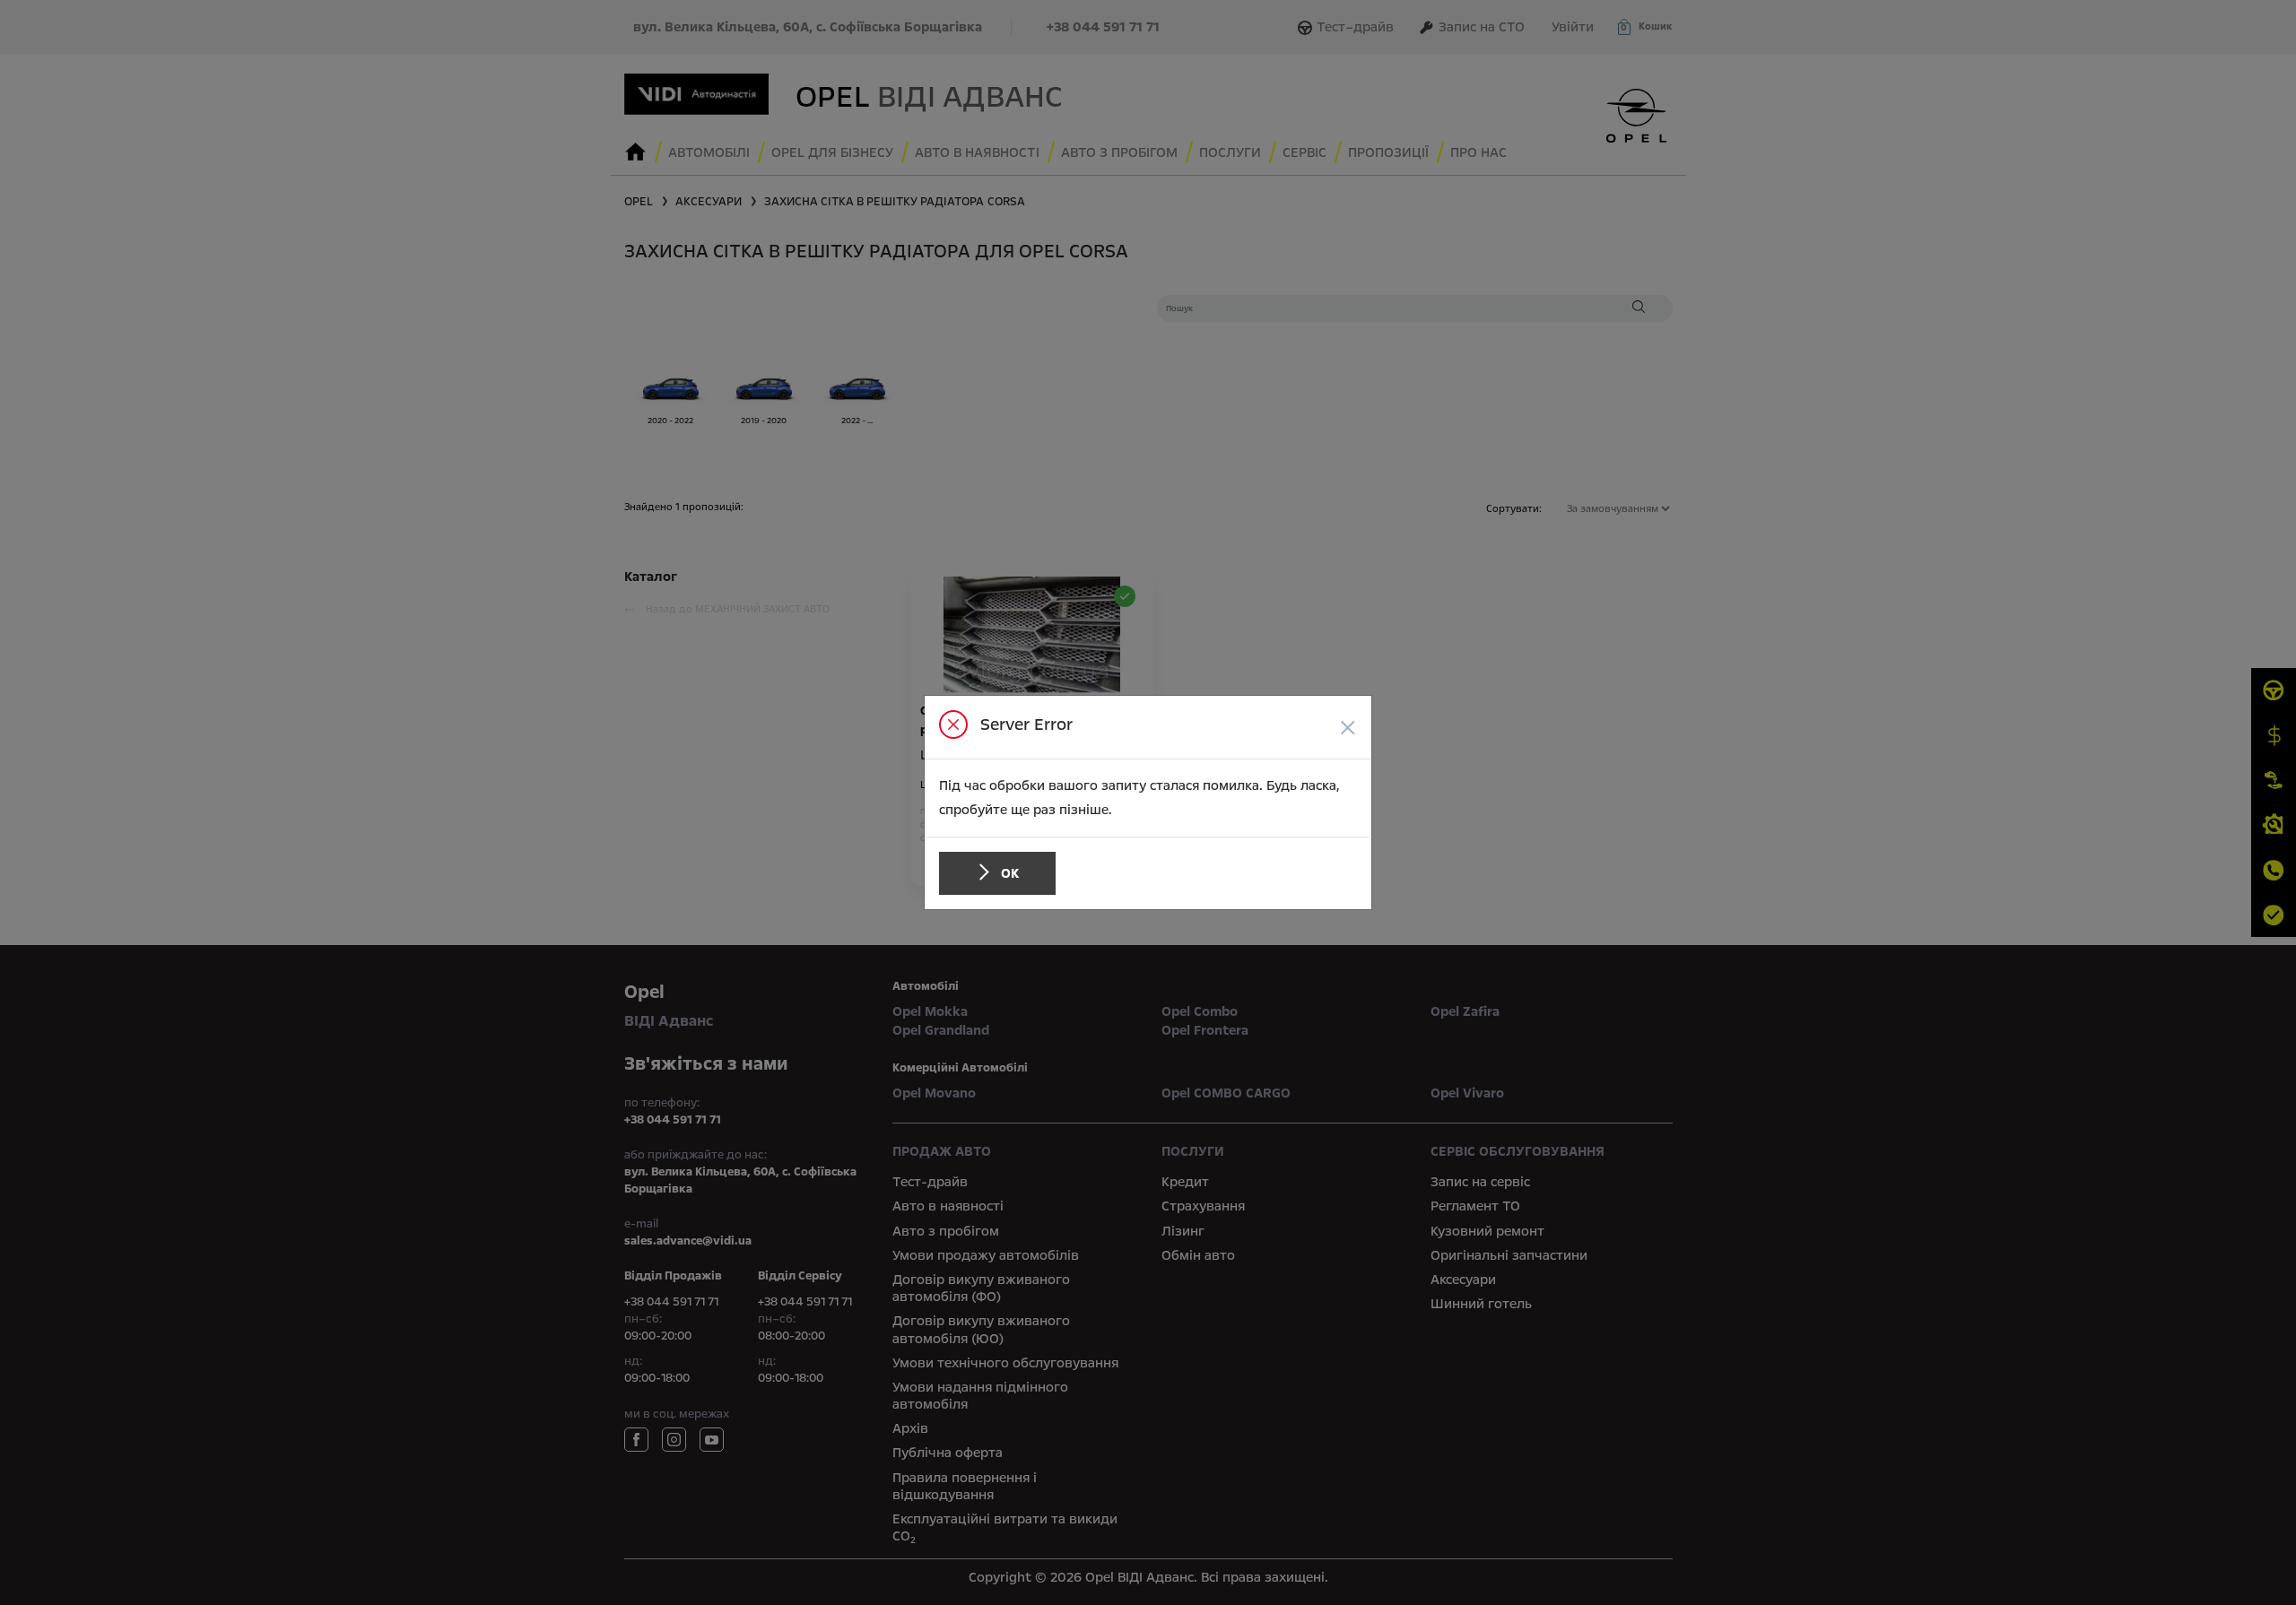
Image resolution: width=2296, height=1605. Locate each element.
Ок (1010, 873)
